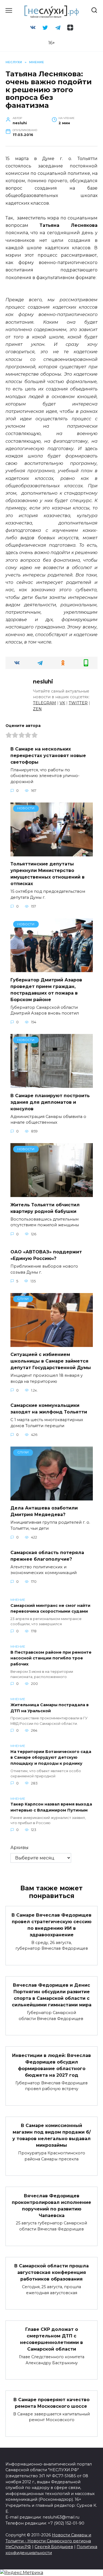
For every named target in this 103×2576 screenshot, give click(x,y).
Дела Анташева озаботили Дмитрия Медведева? (44, 1511)
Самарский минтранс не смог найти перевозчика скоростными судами (50, 1609)
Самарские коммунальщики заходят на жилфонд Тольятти (49, 1409)
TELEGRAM (44, 703)
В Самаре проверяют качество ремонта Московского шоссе (51, 2403)
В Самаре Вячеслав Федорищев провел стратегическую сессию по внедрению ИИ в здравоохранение (51, 1925)
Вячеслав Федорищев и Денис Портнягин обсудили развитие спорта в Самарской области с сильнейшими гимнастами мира (52, 1995)
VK (62, 703)
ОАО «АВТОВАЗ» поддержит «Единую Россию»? (46, 1255)
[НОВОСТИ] (52, 853)
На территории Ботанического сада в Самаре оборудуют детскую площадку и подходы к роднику (51, 1758)
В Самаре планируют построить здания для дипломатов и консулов (50, 1102)
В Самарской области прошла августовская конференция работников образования (51, 2272)
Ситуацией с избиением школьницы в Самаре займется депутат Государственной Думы (51, 1361)
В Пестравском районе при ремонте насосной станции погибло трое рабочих (51, 1658)
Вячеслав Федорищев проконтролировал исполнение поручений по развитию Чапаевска (51, 2205)
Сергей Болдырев (54, 2547)
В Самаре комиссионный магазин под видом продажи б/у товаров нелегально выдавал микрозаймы (51, 2135)
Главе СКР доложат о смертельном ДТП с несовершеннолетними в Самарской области (51, 2339)
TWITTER (78, 703)
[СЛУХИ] (52, 1344)
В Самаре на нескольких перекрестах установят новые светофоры (48, 755)
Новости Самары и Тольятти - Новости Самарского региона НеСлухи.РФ (48, 2541)
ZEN (37, 709)
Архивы (20, 1848)
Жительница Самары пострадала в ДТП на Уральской (50, 1708)
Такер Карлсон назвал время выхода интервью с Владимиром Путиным (51, 1807)
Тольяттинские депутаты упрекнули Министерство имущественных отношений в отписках (48, 874)
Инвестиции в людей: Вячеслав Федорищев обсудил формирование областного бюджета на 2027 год (51, 2065)
